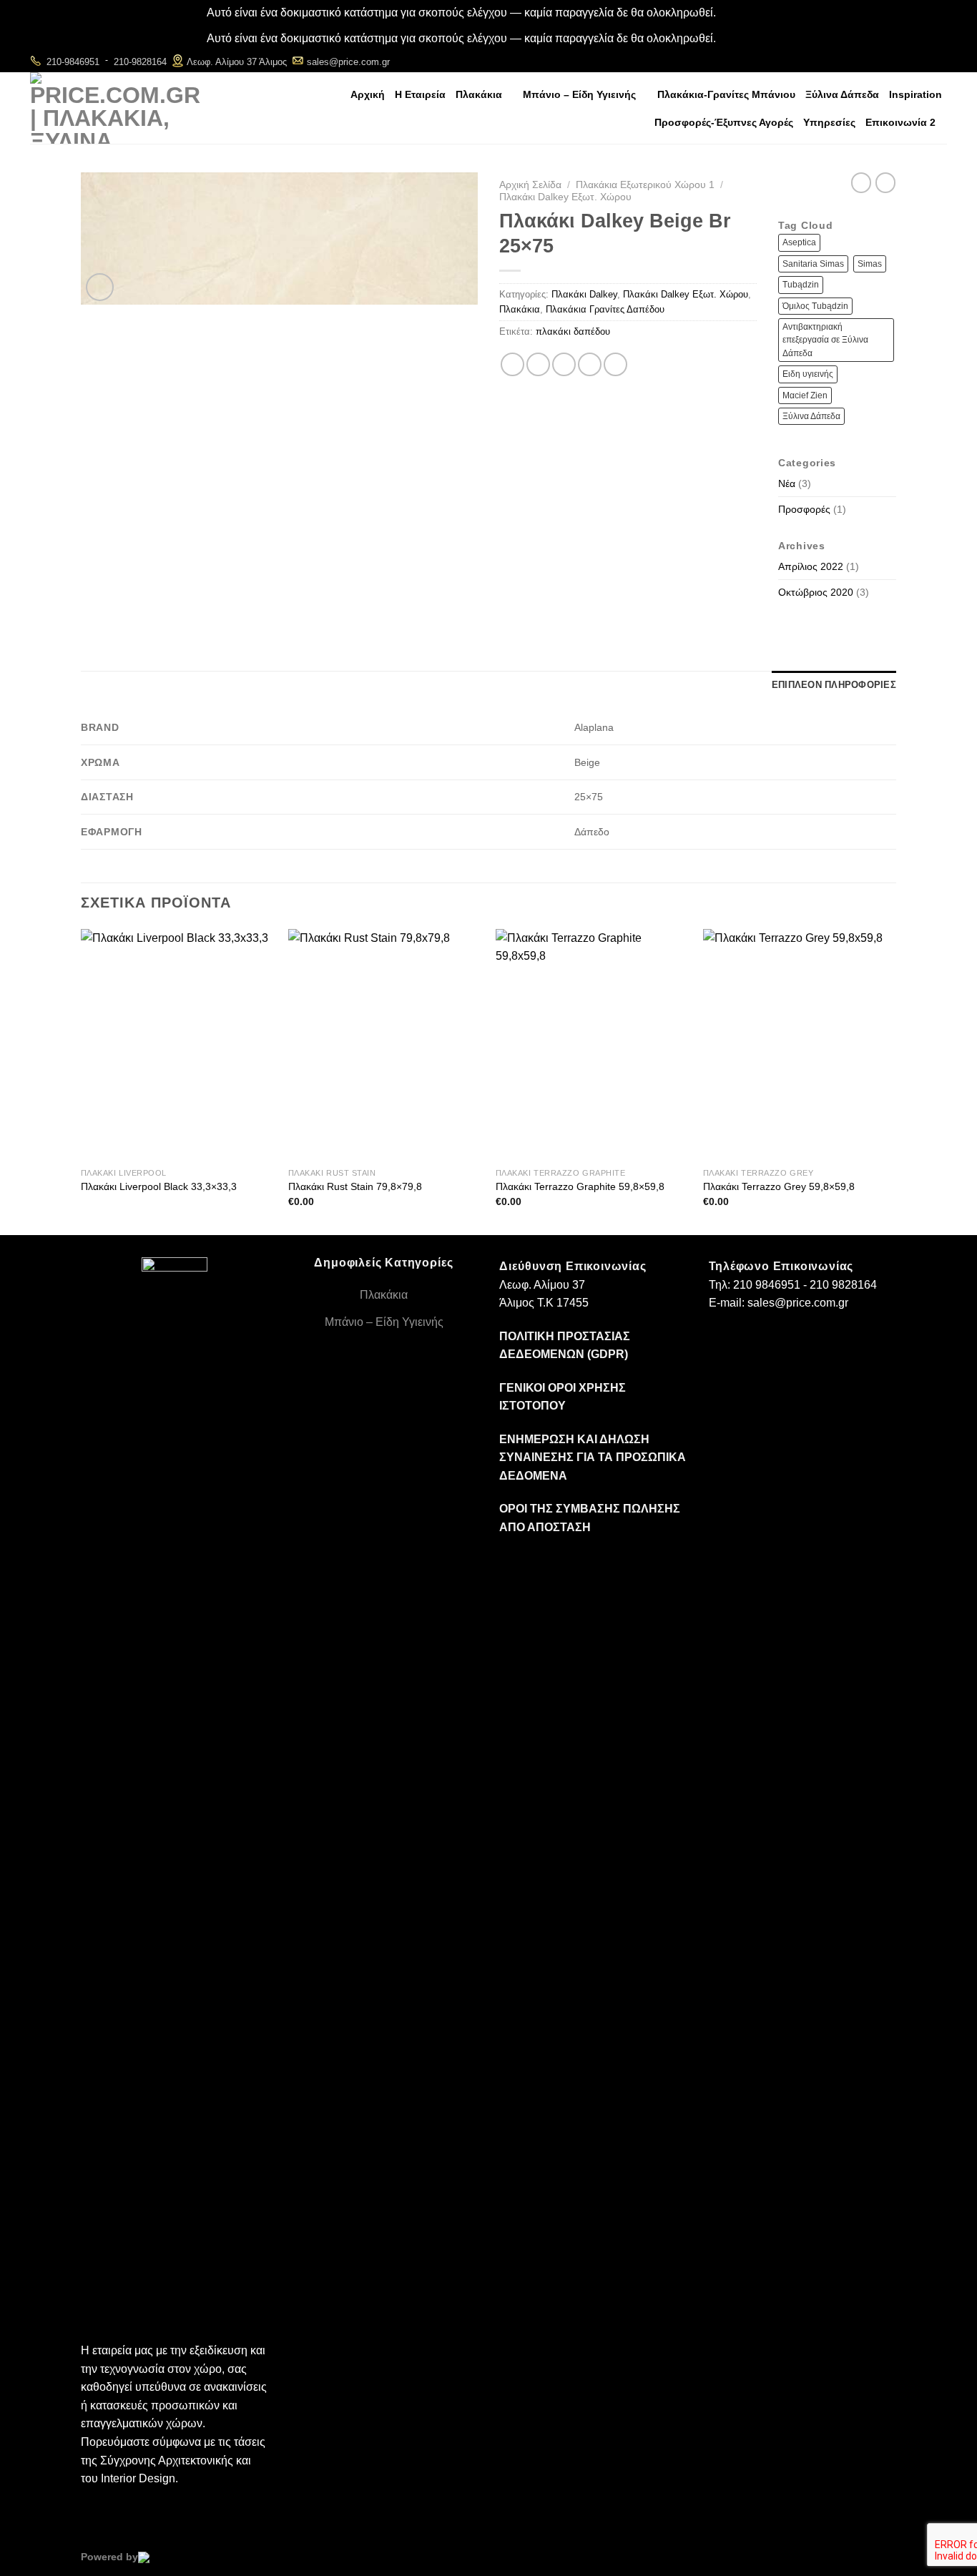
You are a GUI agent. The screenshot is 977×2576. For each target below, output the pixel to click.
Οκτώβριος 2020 (816, 592)
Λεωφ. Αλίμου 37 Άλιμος (237, 62)
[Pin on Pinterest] (590, 364)
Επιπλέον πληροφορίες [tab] (834, 685)
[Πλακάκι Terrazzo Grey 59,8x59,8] (800, 1045)
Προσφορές (804, 509)
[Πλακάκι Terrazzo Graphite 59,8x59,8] (592, 1045)
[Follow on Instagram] (918, 61)
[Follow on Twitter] (937, 61)
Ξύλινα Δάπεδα (842, 94)
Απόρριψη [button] (744, 13)
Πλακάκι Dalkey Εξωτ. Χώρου (565, 197)
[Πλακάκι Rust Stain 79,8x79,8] (385, 1045)
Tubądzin (801, 285)
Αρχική (368, 94)
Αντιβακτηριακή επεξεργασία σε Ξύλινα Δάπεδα (825, 340)
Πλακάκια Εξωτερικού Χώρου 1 (645, 185)
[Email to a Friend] (564, 364)
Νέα (787, 483)
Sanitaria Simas (813, 264)
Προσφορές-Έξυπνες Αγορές (724, 122)
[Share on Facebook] (512, 364)
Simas (870, 264)
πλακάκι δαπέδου (573, 331)
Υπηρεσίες (829, 122)
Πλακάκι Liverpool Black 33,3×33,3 (159, 1186)
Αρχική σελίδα (530, 185)
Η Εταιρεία (420, 94)
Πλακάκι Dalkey (584, 294)
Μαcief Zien (805, 395)
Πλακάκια (479, 94)
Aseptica (799, 242)
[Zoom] (100, 287)
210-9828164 (140, 62)
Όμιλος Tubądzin (815, 306)
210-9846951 (73, 62)
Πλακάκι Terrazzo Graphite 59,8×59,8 (580, 1186)
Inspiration (915, 94)
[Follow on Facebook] (899, 61)
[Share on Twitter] (538, 364)
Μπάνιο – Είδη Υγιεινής (579, 94)
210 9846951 (767, 1285)
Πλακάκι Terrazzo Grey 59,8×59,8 (779, 1186)
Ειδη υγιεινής (808, 374)
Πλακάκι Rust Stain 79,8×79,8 (355, 1186)
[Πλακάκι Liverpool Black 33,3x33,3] (177, 1045)
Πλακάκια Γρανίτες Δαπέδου (605, 309)
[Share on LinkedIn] (615, 364)
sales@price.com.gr (348, 62)
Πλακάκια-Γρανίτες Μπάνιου (726, 94)
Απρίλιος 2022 (811, 566)
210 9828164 (843, 1285)
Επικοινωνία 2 (900, 122)
